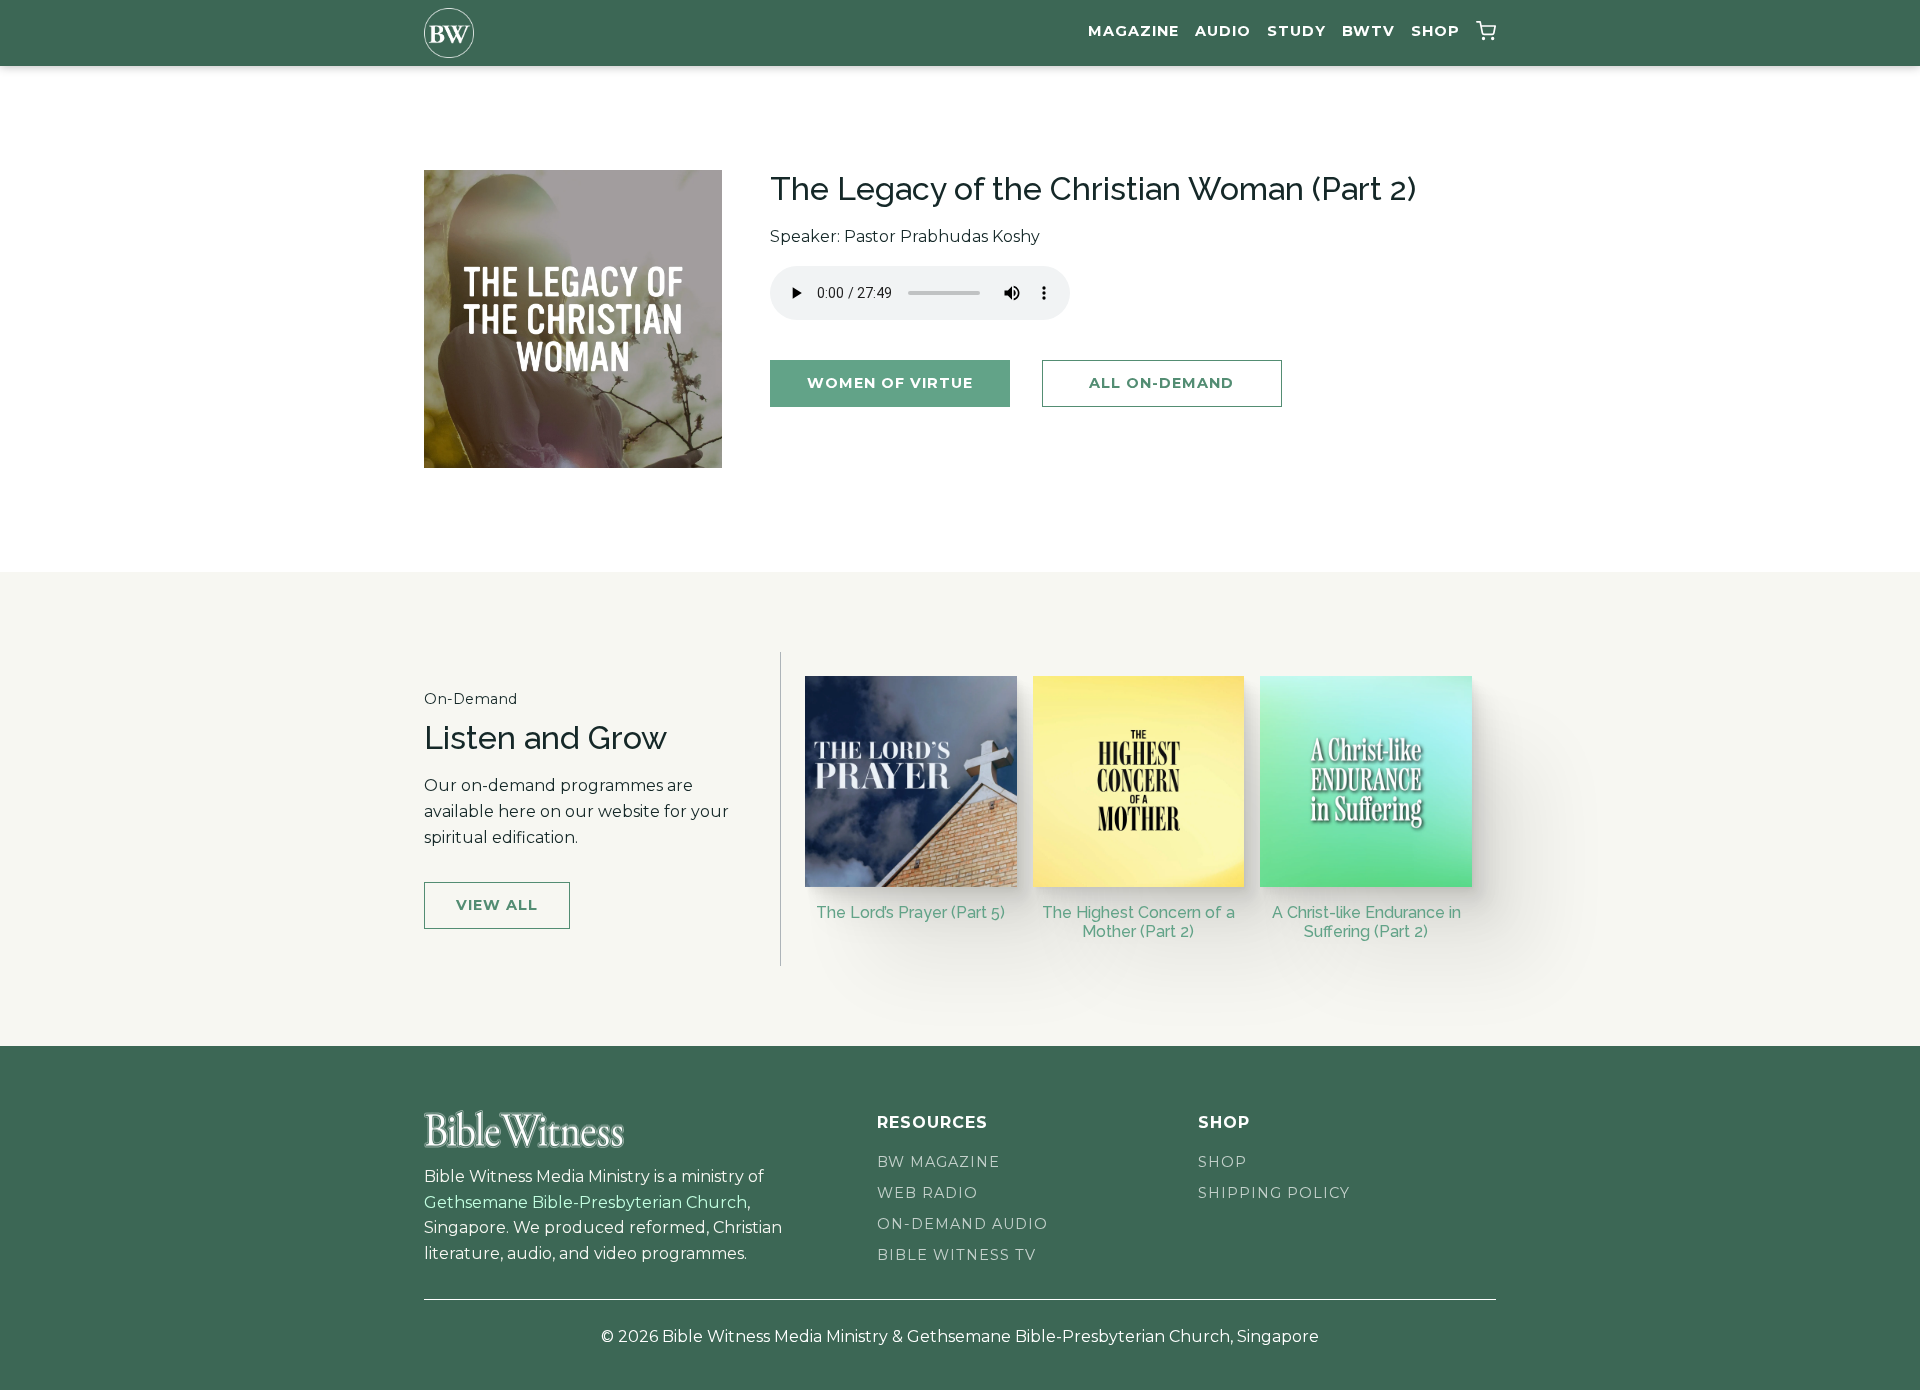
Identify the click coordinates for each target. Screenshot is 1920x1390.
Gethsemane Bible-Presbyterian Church (585, 1202)
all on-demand (1161, 383)
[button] (1486, 33)
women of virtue (890, 383)
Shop (1435, 31)
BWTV (1368, 31)
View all (497, 905)
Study (1296, 31)
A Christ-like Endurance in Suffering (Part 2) (1366, 922)
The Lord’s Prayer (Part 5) (910, 912)
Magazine (1133, 31)
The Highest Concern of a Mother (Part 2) (1138, 922)
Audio (1223, 31)
